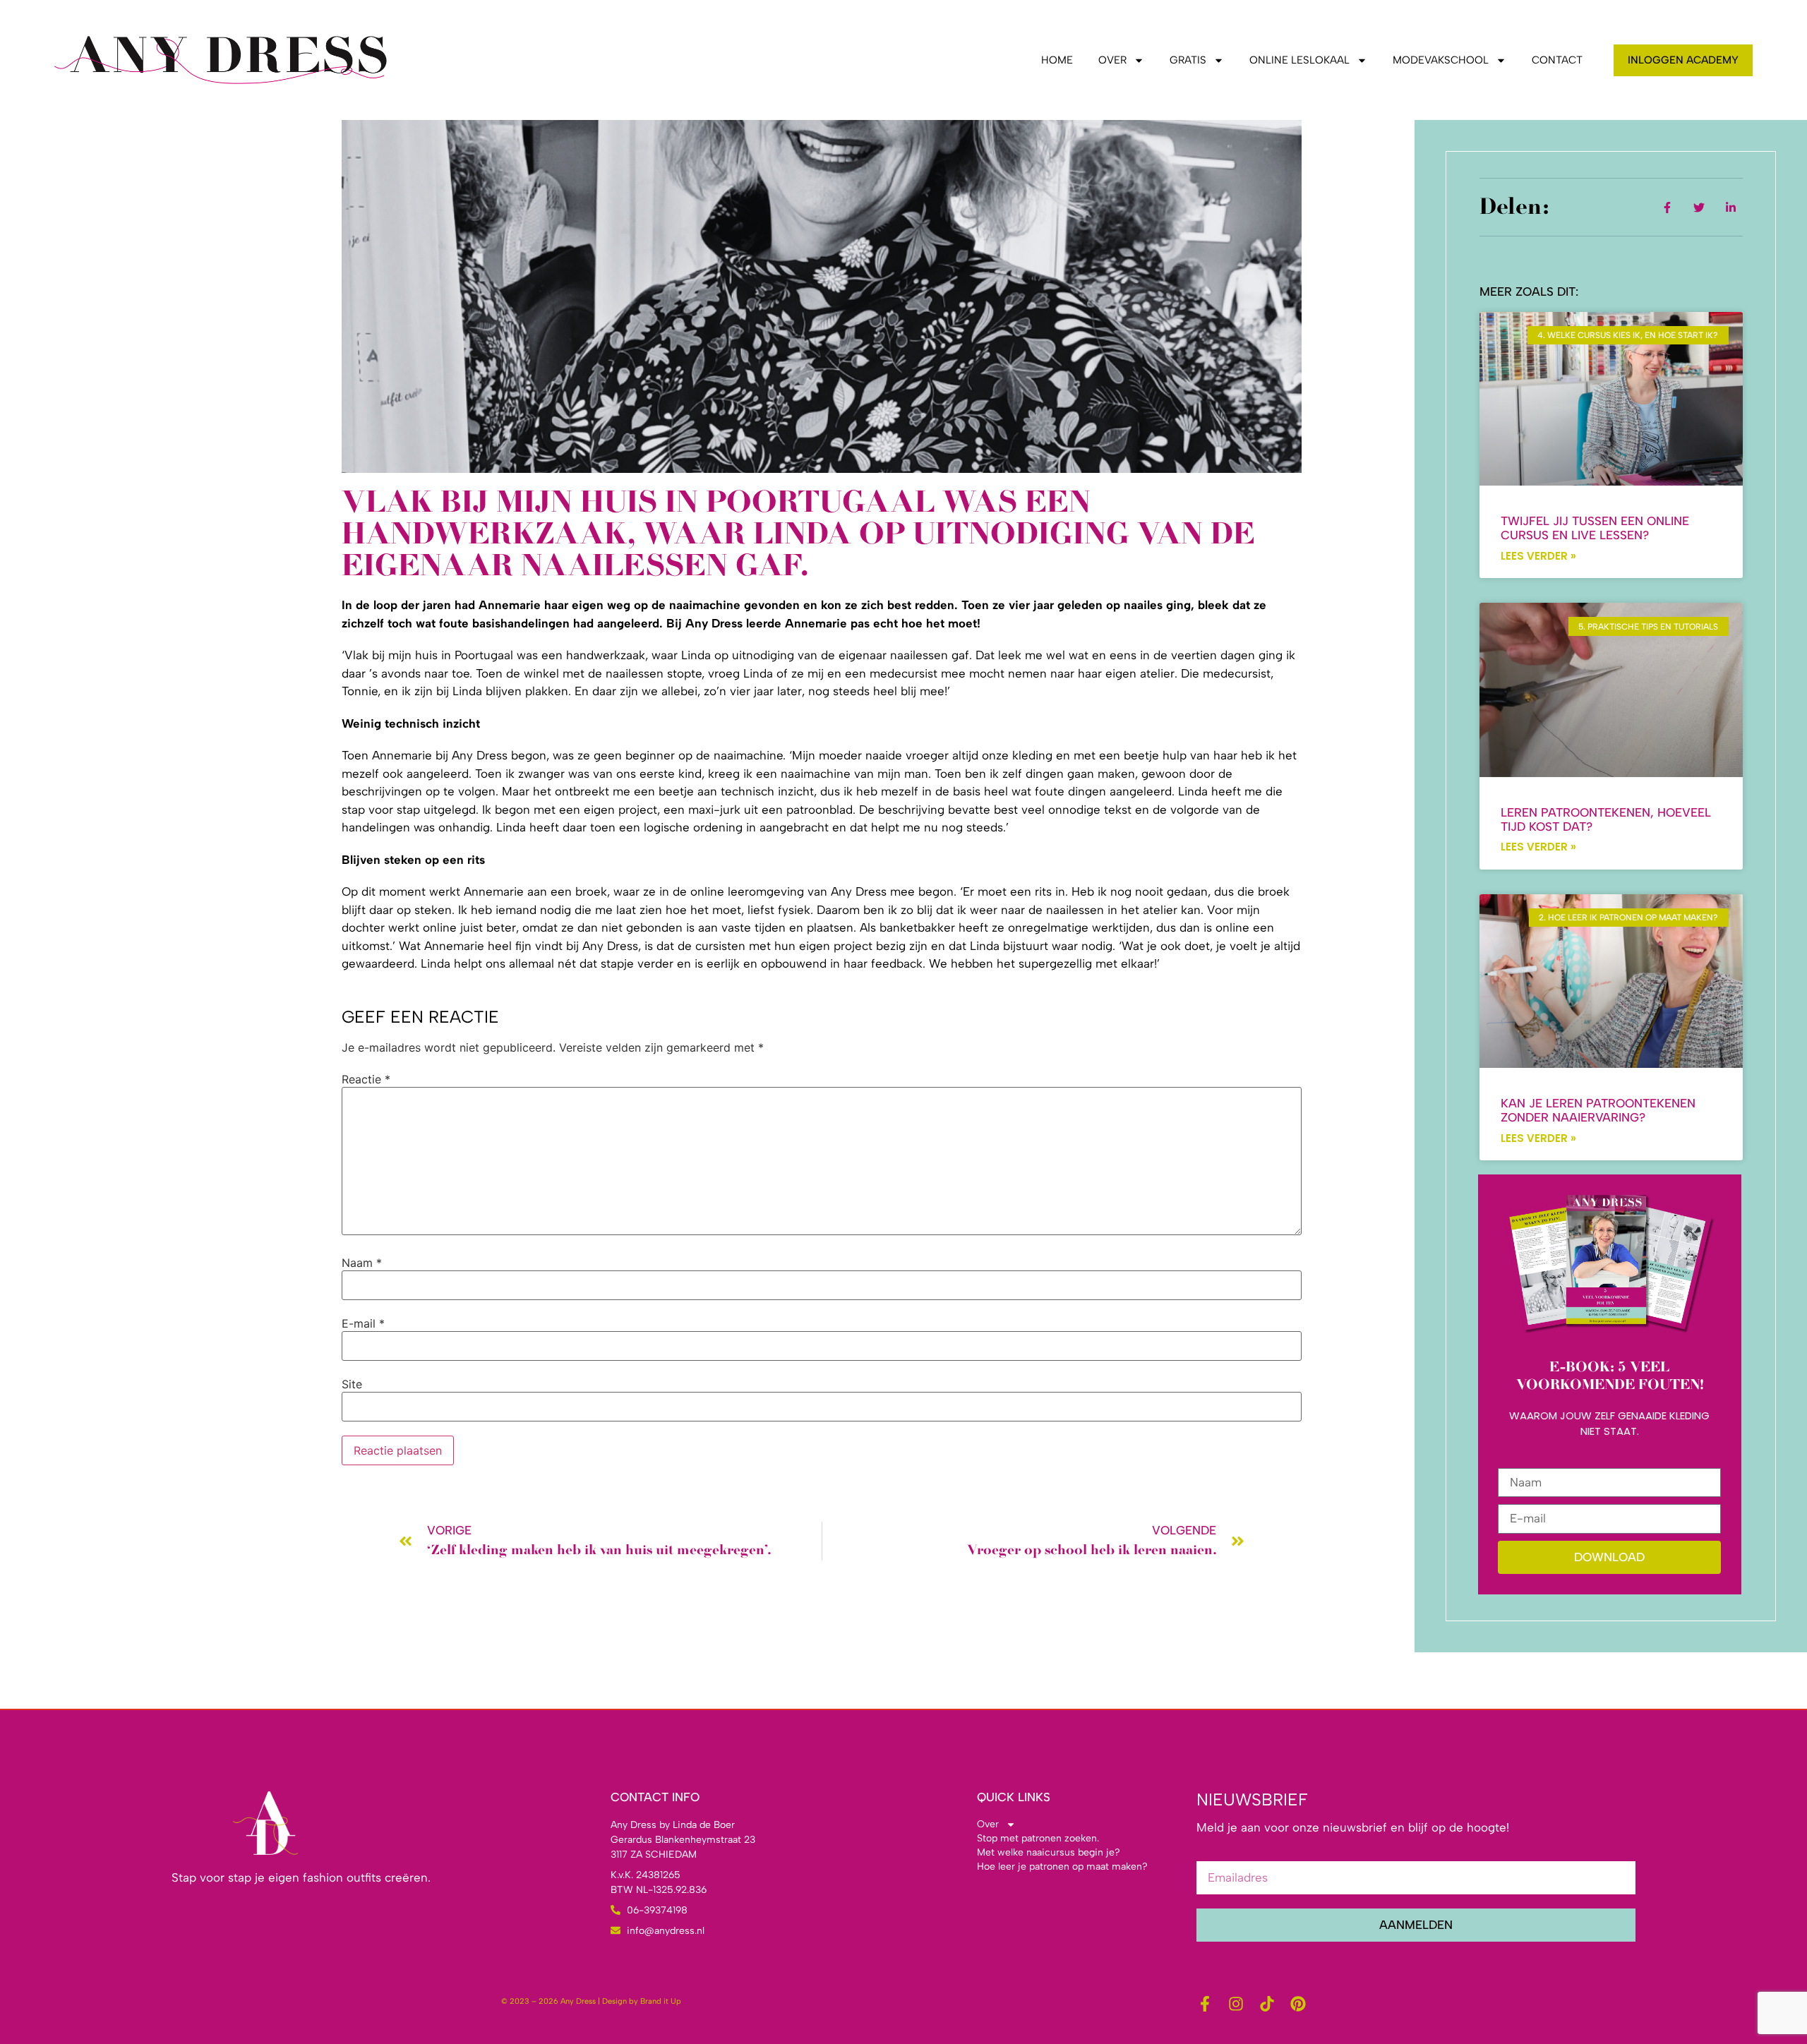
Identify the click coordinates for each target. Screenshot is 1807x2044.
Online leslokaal (1299, 60)
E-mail (363, 1323)
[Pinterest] (1298, 2004)
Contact (1557, 60)
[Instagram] (1236, 2004)
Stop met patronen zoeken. (1038, 1838)
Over (1112, 60)
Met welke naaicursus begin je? (1049, 1852)
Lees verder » (1538, 556)
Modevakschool (1441, 60)
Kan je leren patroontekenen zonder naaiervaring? (1598, 1110)
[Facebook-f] (1205, 2004)
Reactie (366, 1079)
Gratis (1188, 60)
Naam (362, 1263)
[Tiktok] (1267, 2004)
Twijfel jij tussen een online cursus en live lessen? (1595, 528)
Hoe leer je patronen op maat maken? (1062, 1866)
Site (352, 1384)
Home (1057, 60)
